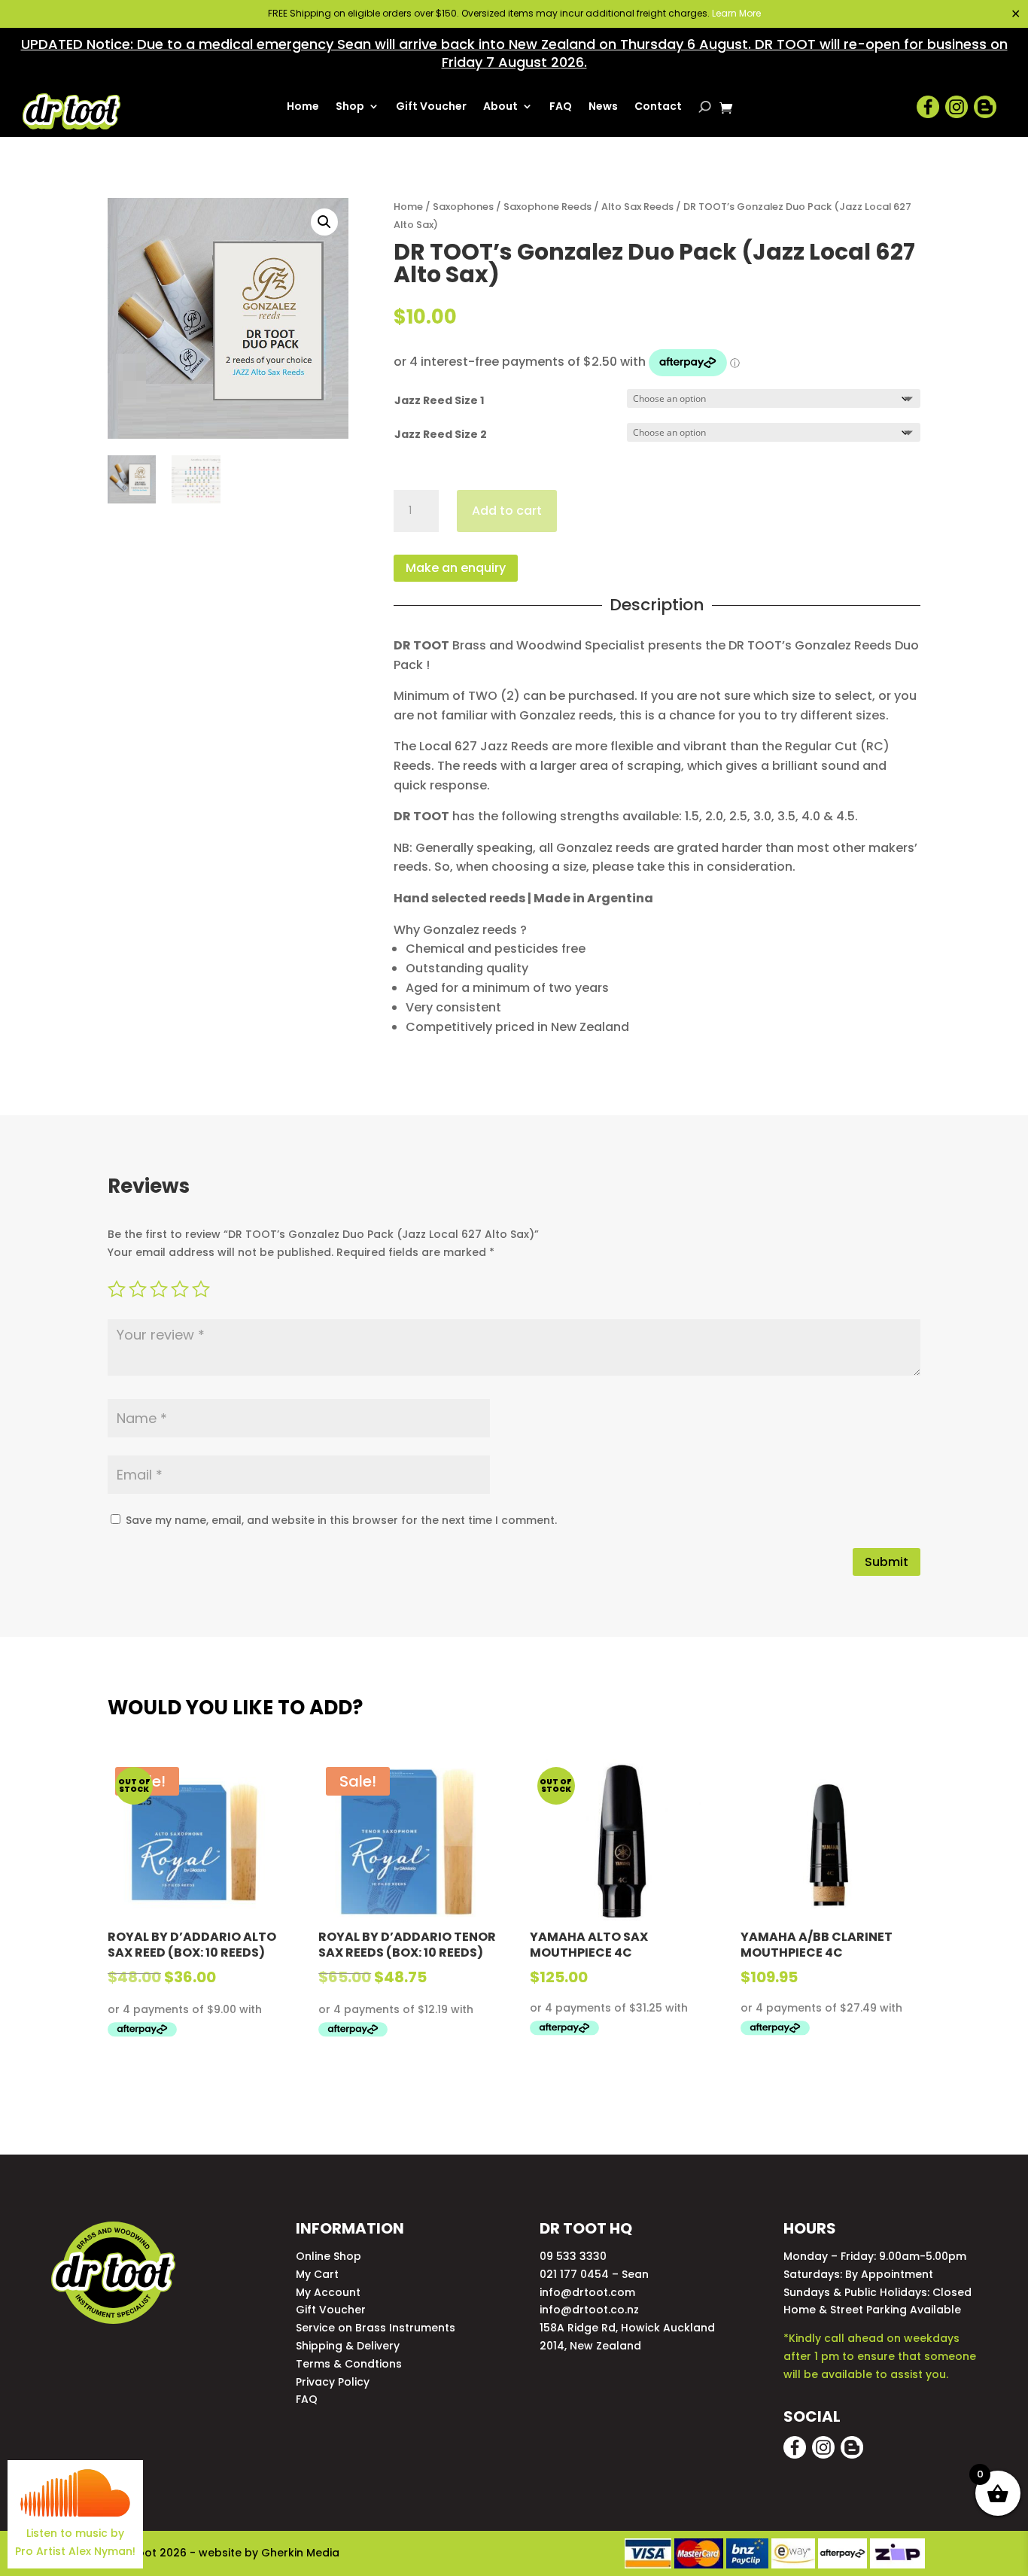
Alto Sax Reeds (637, 207)
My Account (328, 2292)
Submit (887, 1562)
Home (303, 107)
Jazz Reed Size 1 (439, 400)
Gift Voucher (431, 107)
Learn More (736, 13)
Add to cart (507, 511)
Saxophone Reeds (547, 207)
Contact (658, 107)
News (603, 107)
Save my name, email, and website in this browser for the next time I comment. (341, 1520)
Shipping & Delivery (348, 2346)
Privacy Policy (333, 2382)
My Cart (317, 2274)
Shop (350, 107)
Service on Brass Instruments (376, 2328)
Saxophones (463, 207)
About (500, 107)
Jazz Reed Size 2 (441, 434)
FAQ (561, 107)
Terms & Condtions (349, 2364)
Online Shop (328, 2256)
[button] (324, 222)
